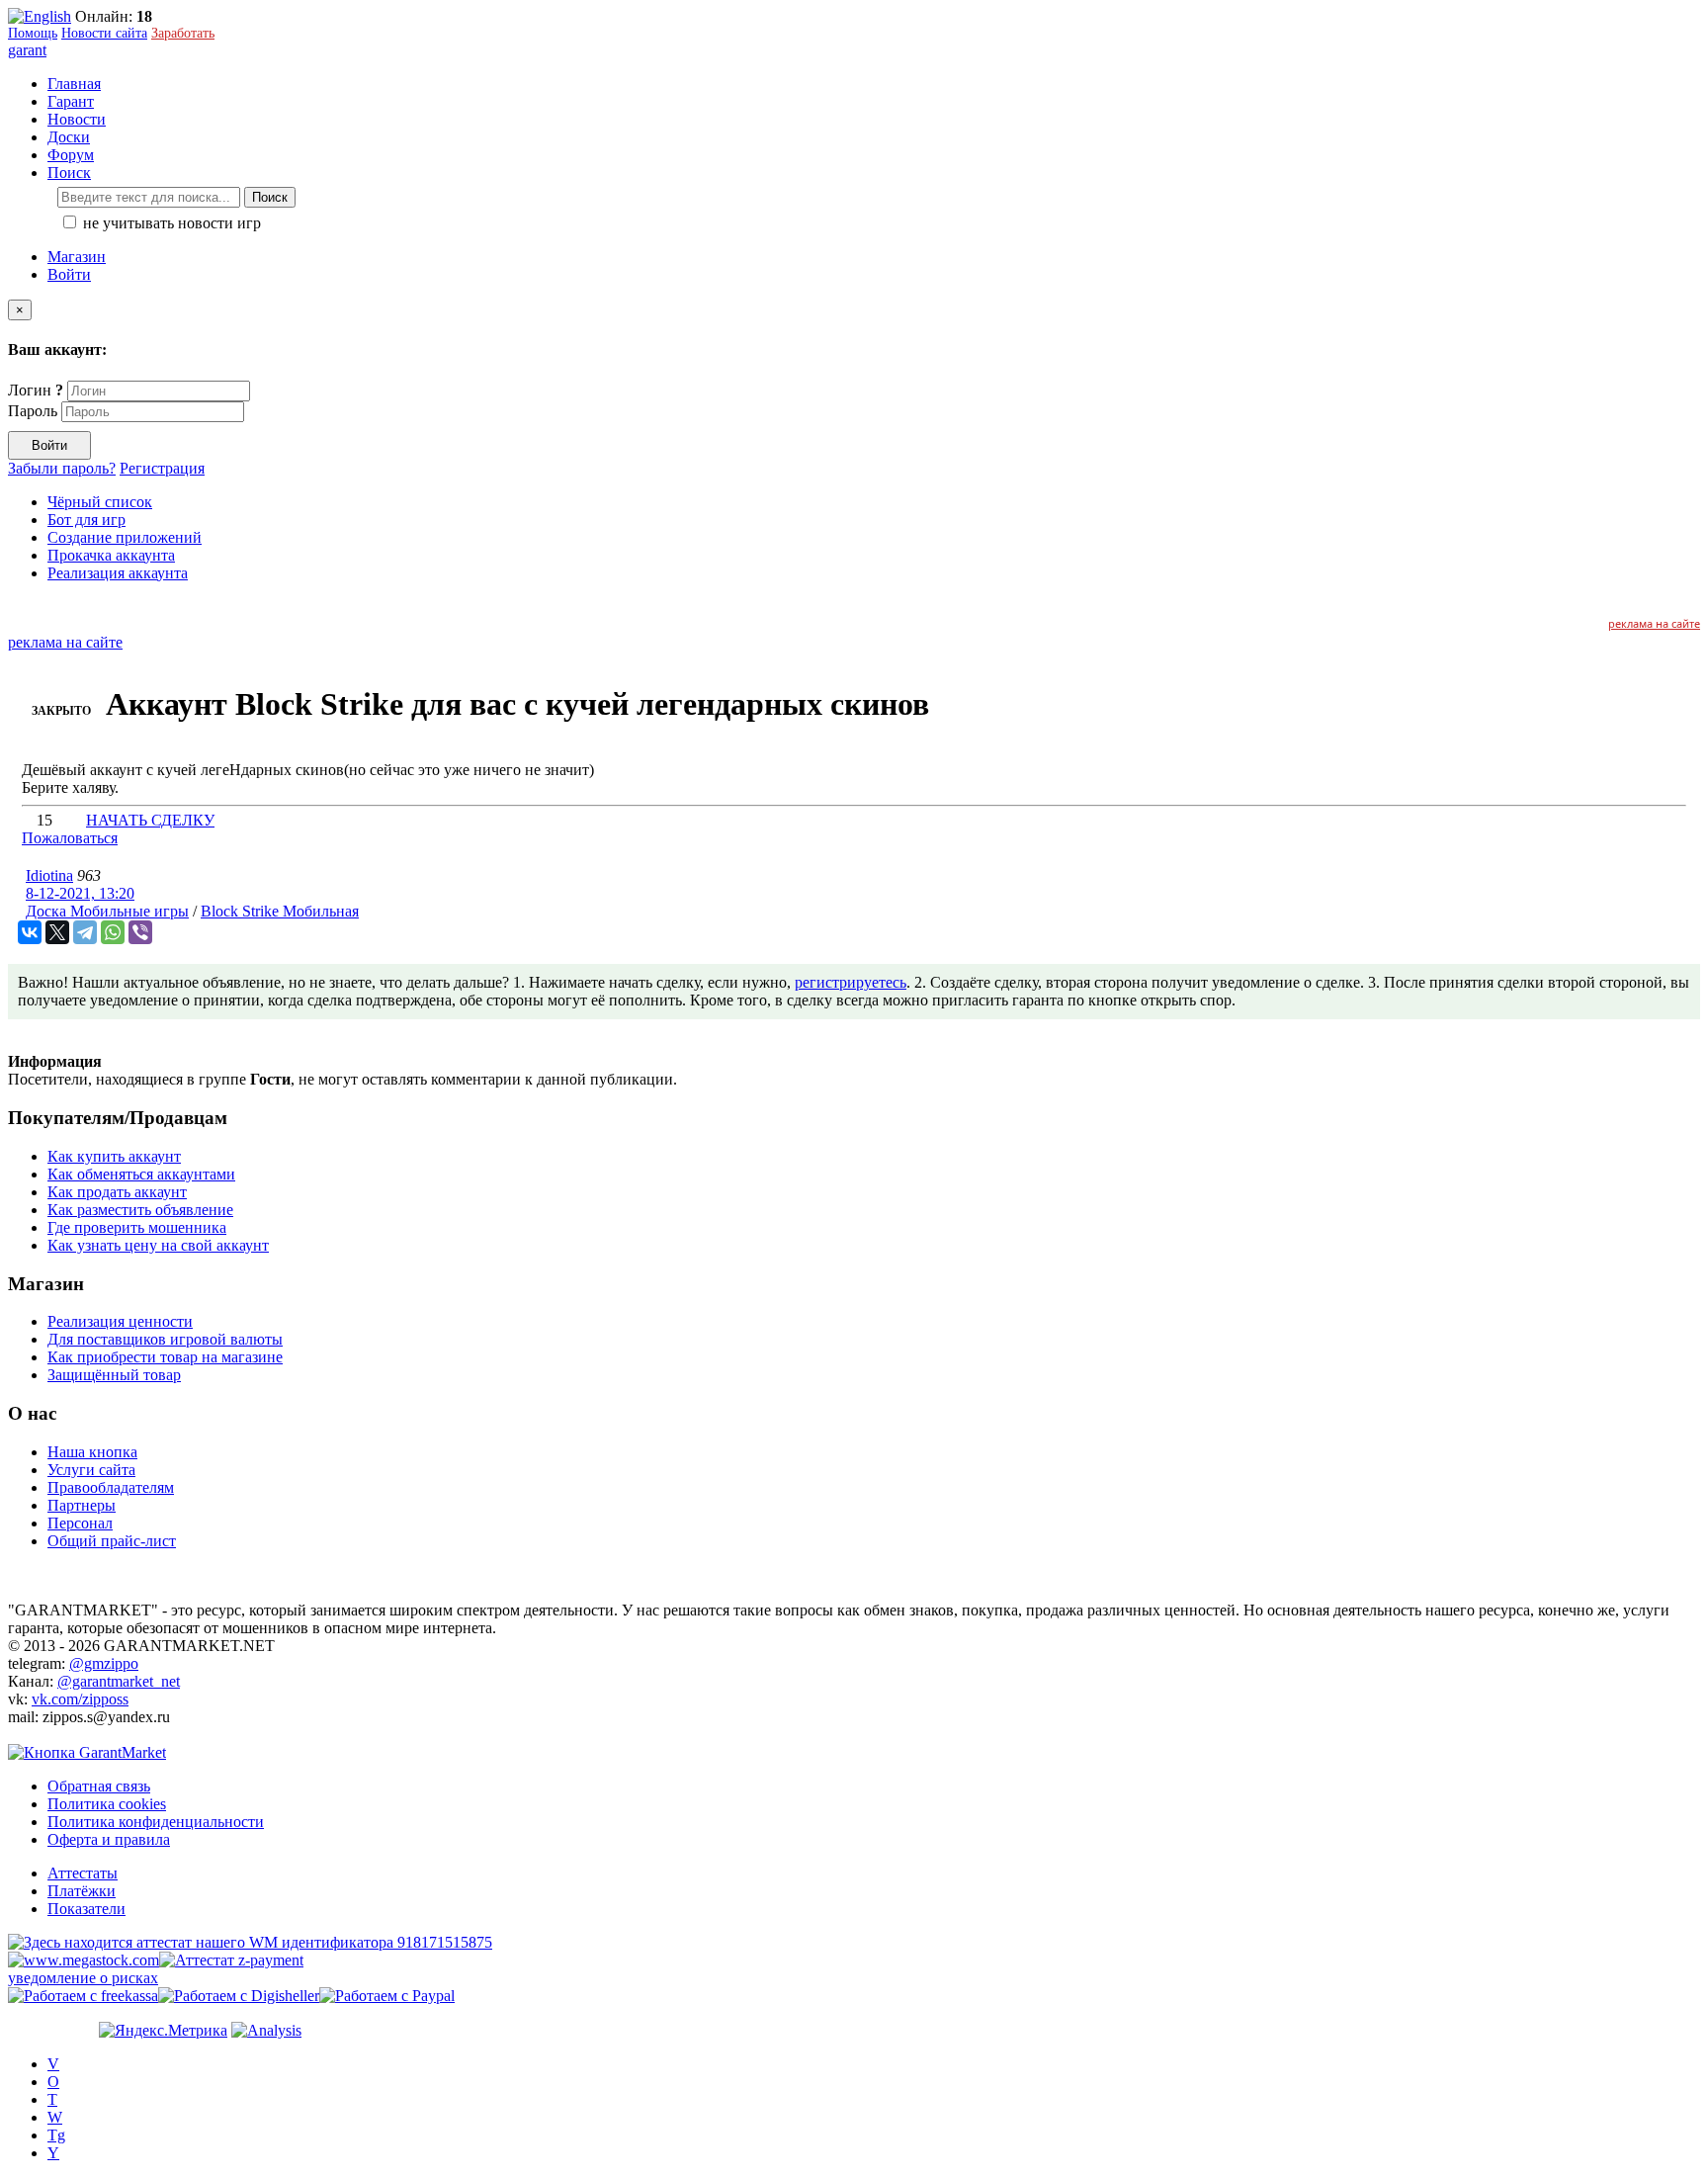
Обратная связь (99, 1786)
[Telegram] (85, 932)
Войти (69, 274)
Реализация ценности (120, 1321)
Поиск (270, 197)
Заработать (183, 33)
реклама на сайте (1654, 623)
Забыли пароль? (62, 468)
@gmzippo (104, 1663)
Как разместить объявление (140, 1210)
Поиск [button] (69, 173)
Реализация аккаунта (118, 573)
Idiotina (49, 875)
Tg (56, 2135)
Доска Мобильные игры (107, 911)
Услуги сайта (91, 1470)
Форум (71, 155)
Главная (74, 84)
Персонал (80, 1523)
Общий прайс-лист (112, 1541)
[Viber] (140, 932)
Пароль (33, 411)
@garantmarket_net (119, 1681)
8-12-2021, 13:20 (80, 893)
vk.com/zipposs (80, 1699)
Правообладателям (111, 1487)
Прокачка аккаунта (111, 555)
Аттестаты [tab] (83, 1873)
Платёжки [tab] (82, 1891)
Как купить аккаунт (114, 1156)
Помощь (33, 33)
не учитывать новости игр (170, 223)
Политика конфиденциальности (156, 1822)
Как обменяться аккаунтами (141, 1174)
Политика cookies (107, 1804)
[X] (57, 932)
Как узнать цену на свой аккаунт (158, 1245)
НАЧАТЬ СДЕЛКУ (150, 820)
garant (27, 50)
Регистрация (162, 468)
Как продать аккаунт (117, 1192)
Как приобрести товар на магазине (165, 1357)
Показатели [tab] (86, 1909)
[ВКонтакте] (30, 932)
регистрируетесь (851, 982)
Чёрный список (100, 502)
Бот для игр (86, 520)
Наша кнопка (92, 1452)
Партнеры (82, 1505)
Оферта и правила (109, 1839)
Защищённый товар (114, 1375)
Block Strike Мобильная (280, 911)
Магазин (77, 257)
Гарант (71, 101)
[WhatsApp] (113, 932)
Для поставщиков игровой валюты (165, 1339)
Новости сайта (104, 33)
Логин (36, 390)
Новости (77, 119)
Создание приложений (125, 537)
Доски (69, 137)
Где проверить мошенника (137, 1227)
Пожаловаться (70, 838)
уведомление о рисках (83, 1978)
